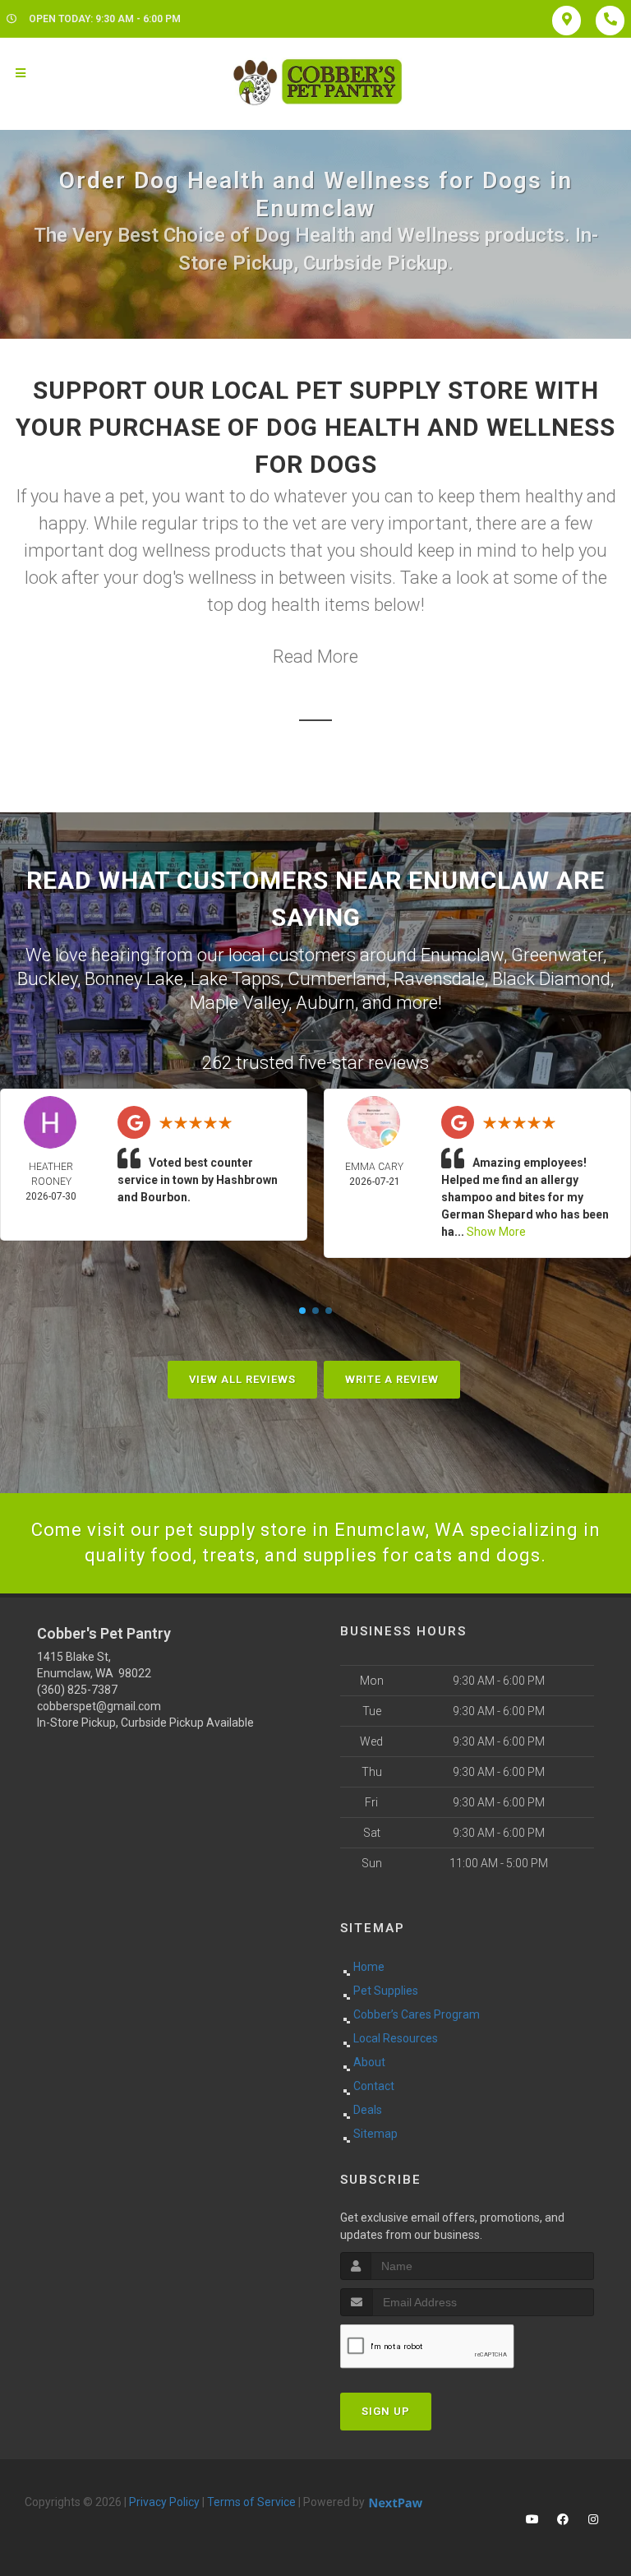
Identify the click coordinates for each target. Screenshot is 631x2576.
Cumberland (337, 979)
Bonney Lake (134, 979)
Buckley (47, 979)
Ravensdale (439, 979)
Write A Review (392, 1379)
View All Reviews (242, 1379)
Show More (496, 1232)
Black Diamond (551, 979)
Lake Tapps (235, 979)
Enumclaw (462, 955)
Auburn (325, 1003)
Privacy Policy (164, 2502)
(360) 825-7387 (77, 1690)
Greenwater (557, 955)
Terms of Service (251, 2502)
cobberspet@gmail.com (99, 1706)
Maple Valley (239, 1003)
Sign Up (386, 2411)
